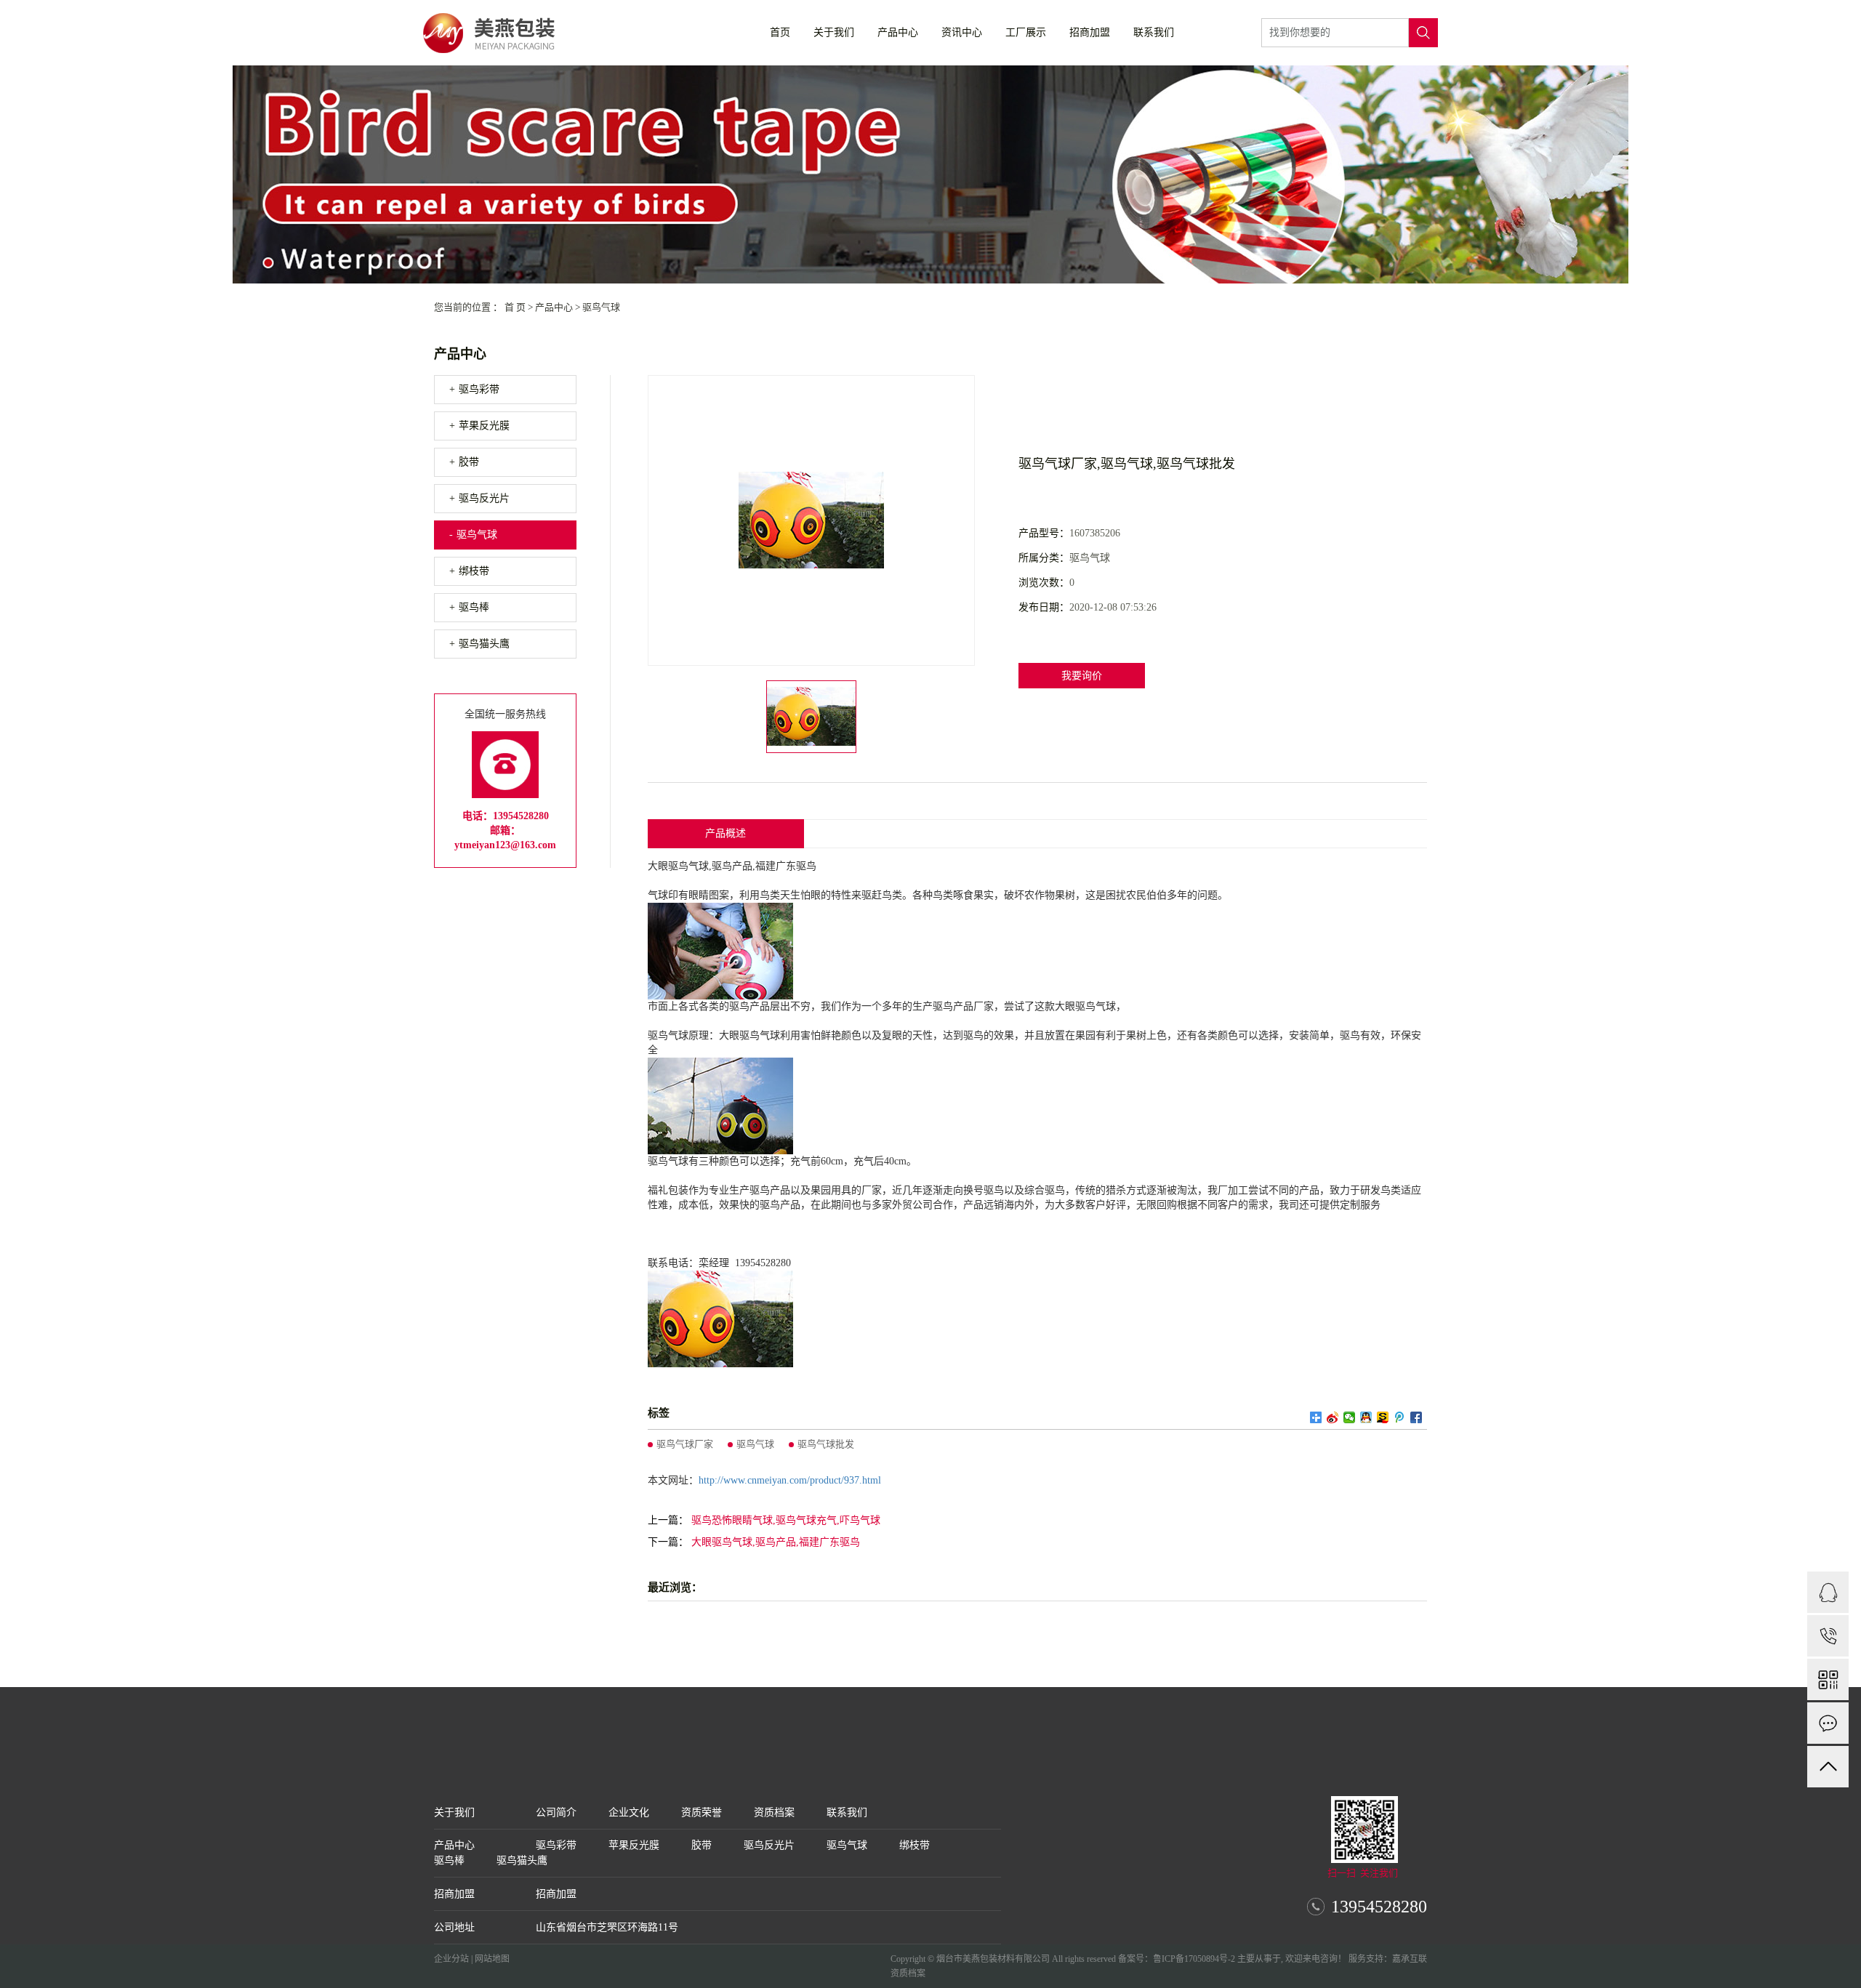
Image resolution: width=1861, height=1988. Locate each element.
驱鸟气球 (601, 307)
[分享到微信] (1350, 1417)
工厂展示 (1026, 32)
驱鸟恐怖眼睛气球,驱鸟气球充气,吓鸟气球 (786, 1520)
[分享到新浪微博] (1333, 1417)
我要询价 (1082, 676)
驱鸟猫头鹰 (484, 644)
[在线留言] (1828, 1723)
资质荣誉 (702, 1812)
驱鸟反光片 (484, 498)
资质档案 (774, 1812)
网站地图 (492, 1959)
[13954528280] (1828, 1636)
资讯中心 (962, 32)
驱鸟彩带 (479, 389)
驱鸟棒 (474, 607)
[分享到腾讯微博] (1400, 1417)
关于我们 (834, 32)
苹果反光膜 (484, 426)
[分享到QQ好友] (1366, 1417)
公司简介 (556, 1812)
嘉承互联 (1410, 1959)
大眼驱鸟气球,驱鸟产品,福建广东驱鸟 (776, 1542)
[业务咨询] (1828, 1592)
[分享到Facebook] (1416, 1417)
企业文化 (629, 1812)
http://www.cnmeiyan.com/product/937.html (790, 1480)
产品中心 (898, 32)
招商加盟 (1090, 32)
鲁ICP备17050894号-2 (1194, 1959)
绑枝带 (474, 571)
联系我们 (1154, 32)
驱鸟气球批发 (826, 1444)
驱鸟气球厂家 (685, 1444)
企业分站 (451, 1959)
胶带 (469, 462)
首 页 (515, 307)
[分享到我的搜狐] (1383, 1417)
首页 (780, 32)
